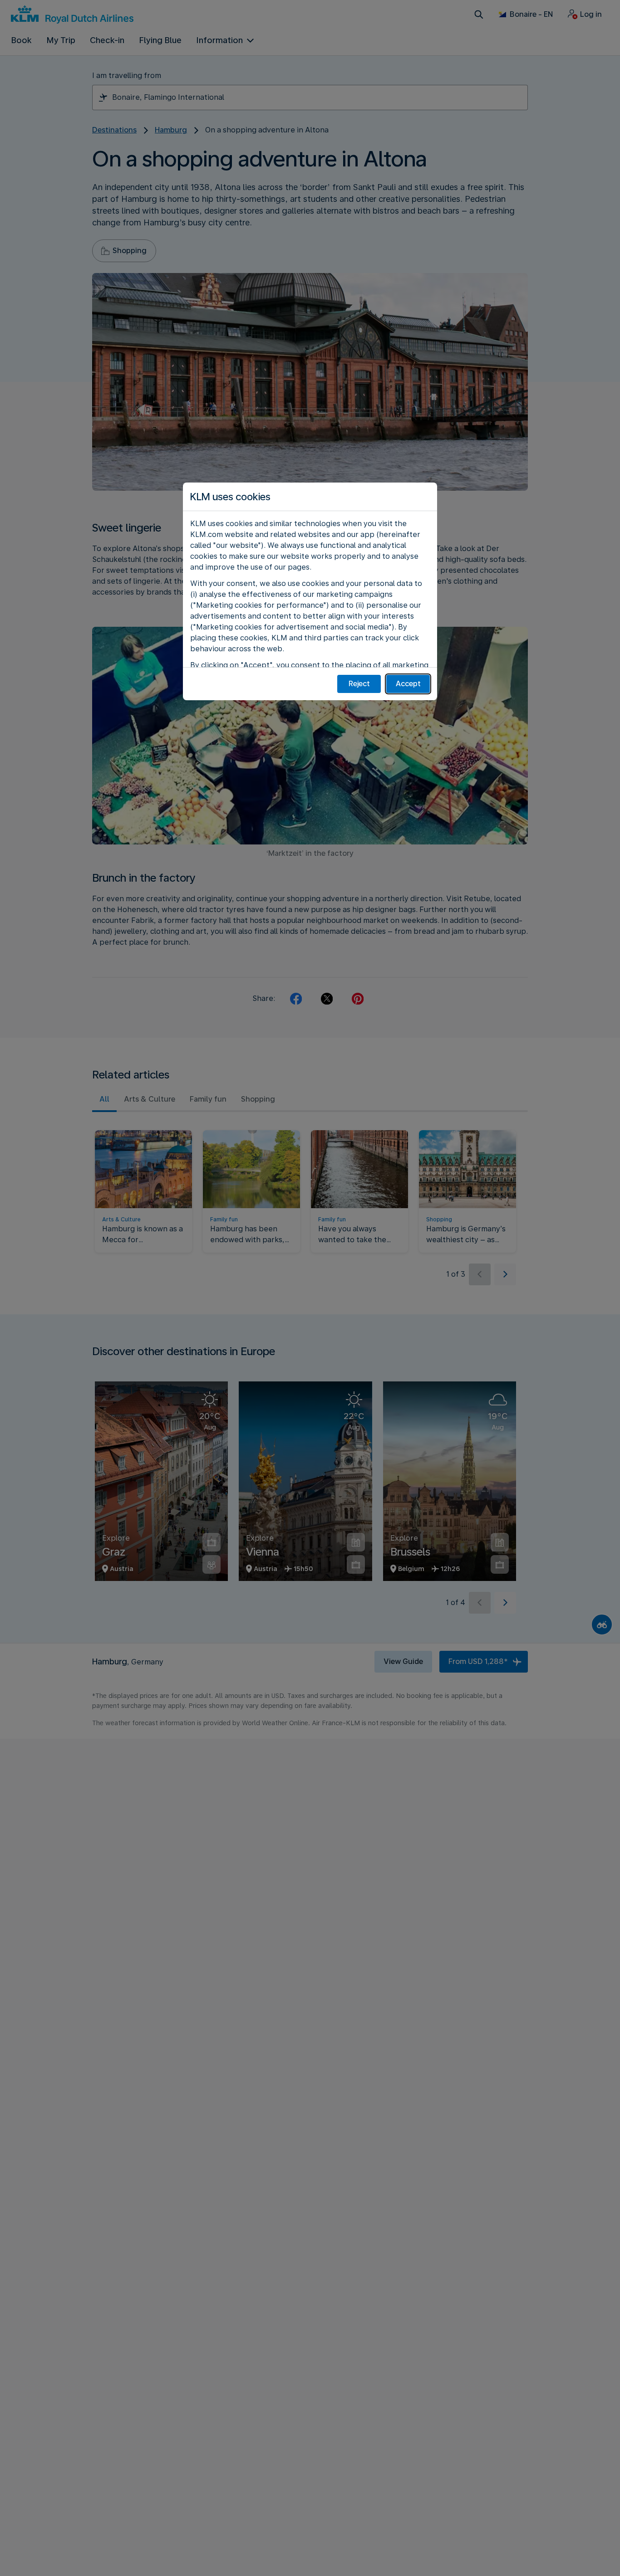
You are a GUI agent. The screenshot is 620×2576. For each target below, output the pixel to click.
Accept (408, 684)
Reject (359, 684)
